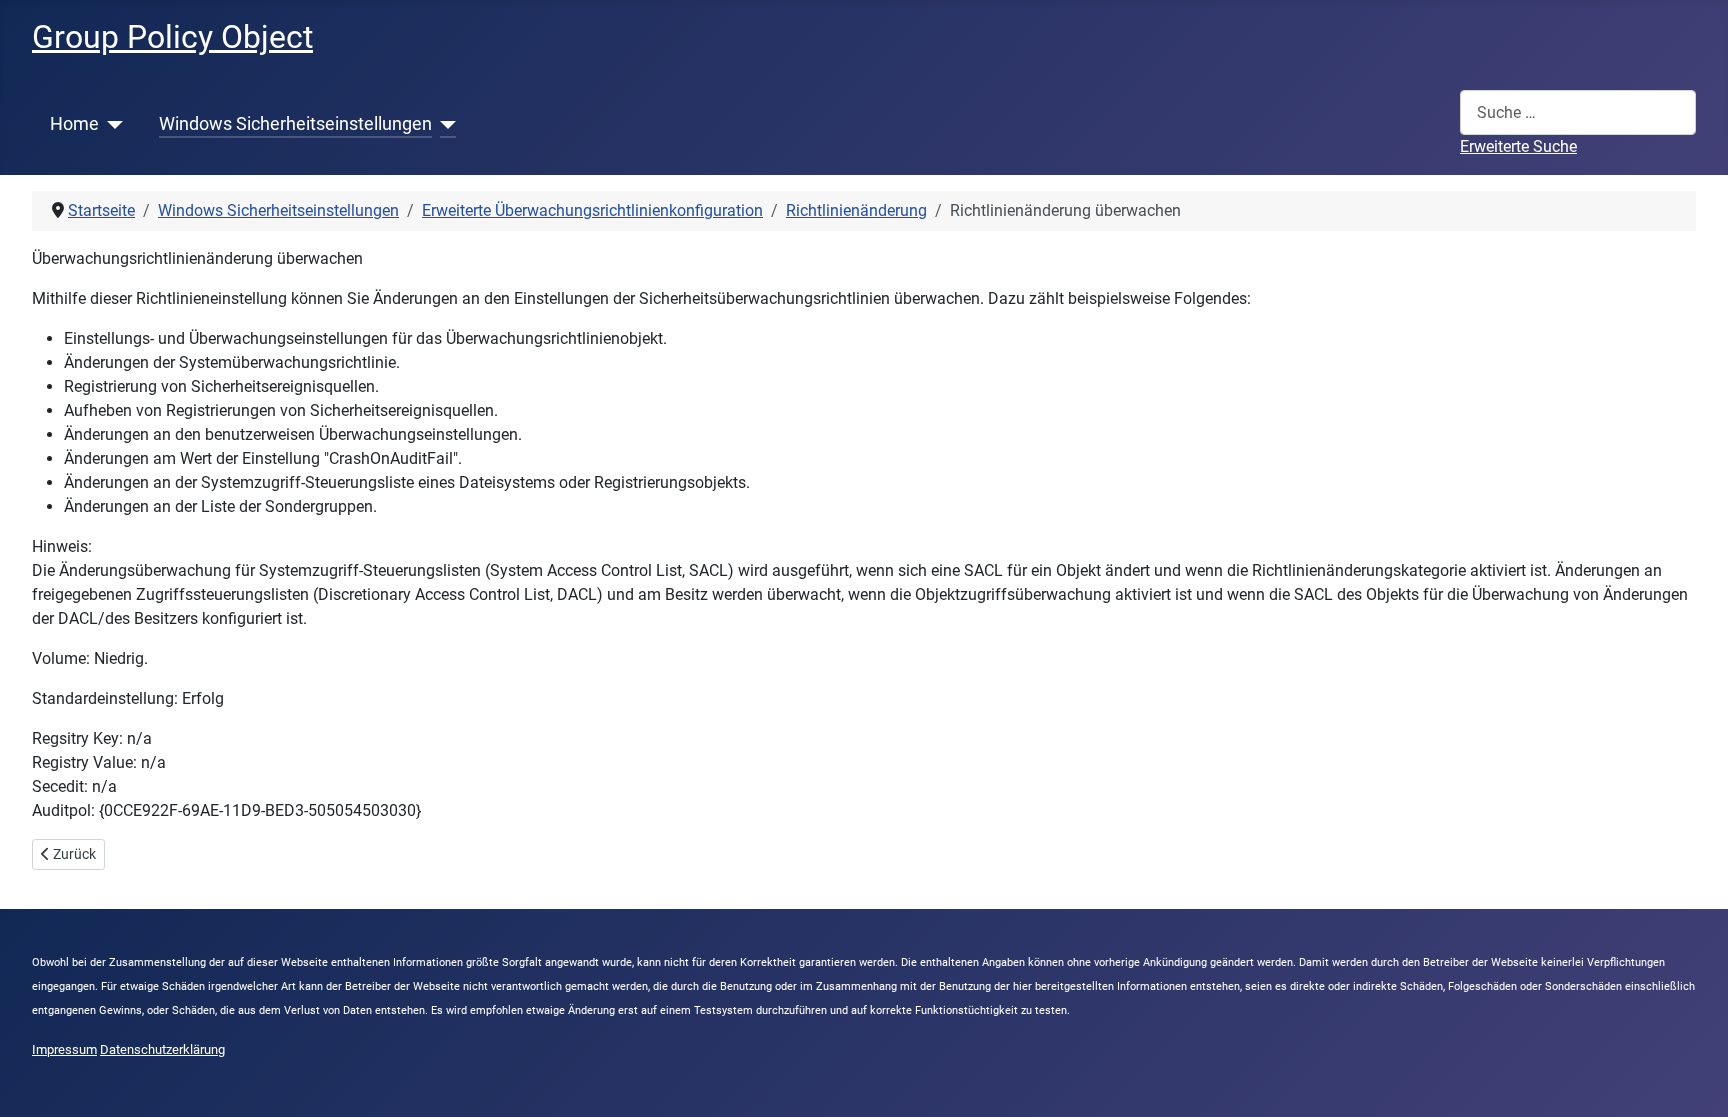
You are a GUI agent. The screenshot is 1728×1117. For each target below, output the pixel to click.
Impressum (64, 1049)
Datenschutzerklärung (162, 1049)
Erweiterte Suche (1518, 146)
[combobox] (1578, 112)
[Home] (111, 124)
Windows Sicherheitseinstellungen (295, 124)
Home (74, 124)
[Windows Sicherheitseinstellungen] (444, 124)
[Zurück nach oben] (1693, 1080)
